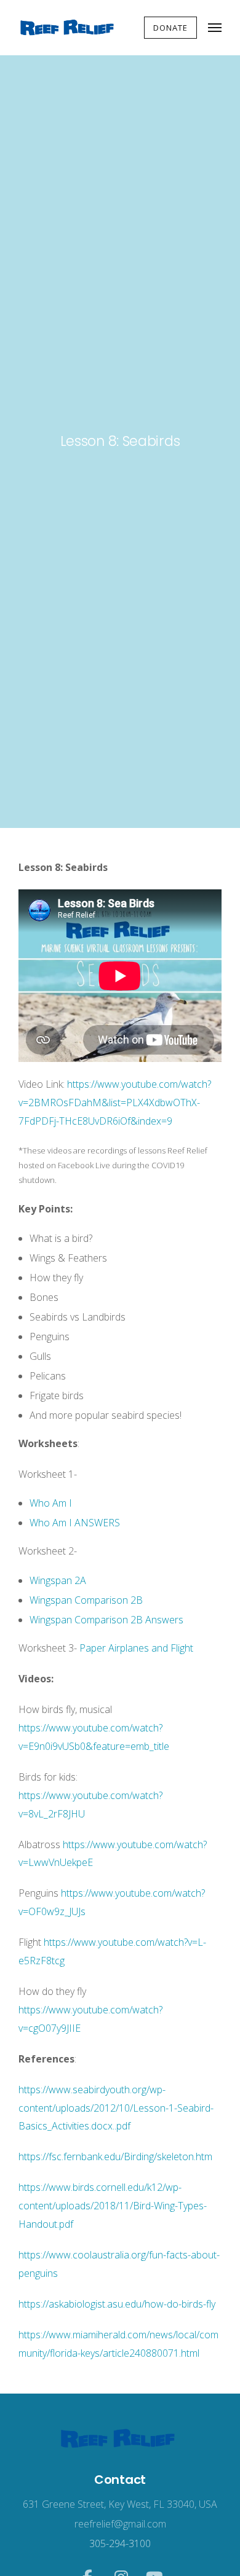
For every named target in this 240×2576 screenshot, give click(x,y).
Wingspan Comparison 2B (86, 1600)
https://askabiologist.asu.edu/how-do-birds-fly (117, 2304)
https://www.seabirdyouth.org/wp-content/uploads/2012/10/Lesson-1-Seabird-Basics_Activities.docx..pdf (116, 2108)
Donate (170, 28)
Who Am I (51, 1503)
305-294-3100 (120, 2543)
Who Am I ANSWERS (75, 1523)
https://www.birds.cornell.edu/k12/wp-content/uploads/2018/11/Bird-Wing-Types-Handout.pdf (113, 2206)
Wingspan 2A (58, 1580)
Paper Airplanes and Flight (136, 1648)
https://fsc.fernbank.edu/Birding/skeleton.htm (115, 2156)
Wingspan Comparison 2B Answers (106, 1620)
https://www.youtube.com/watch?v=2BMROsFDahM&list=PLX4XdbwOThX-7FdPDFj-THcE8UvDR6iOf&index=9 (115, 1103)
